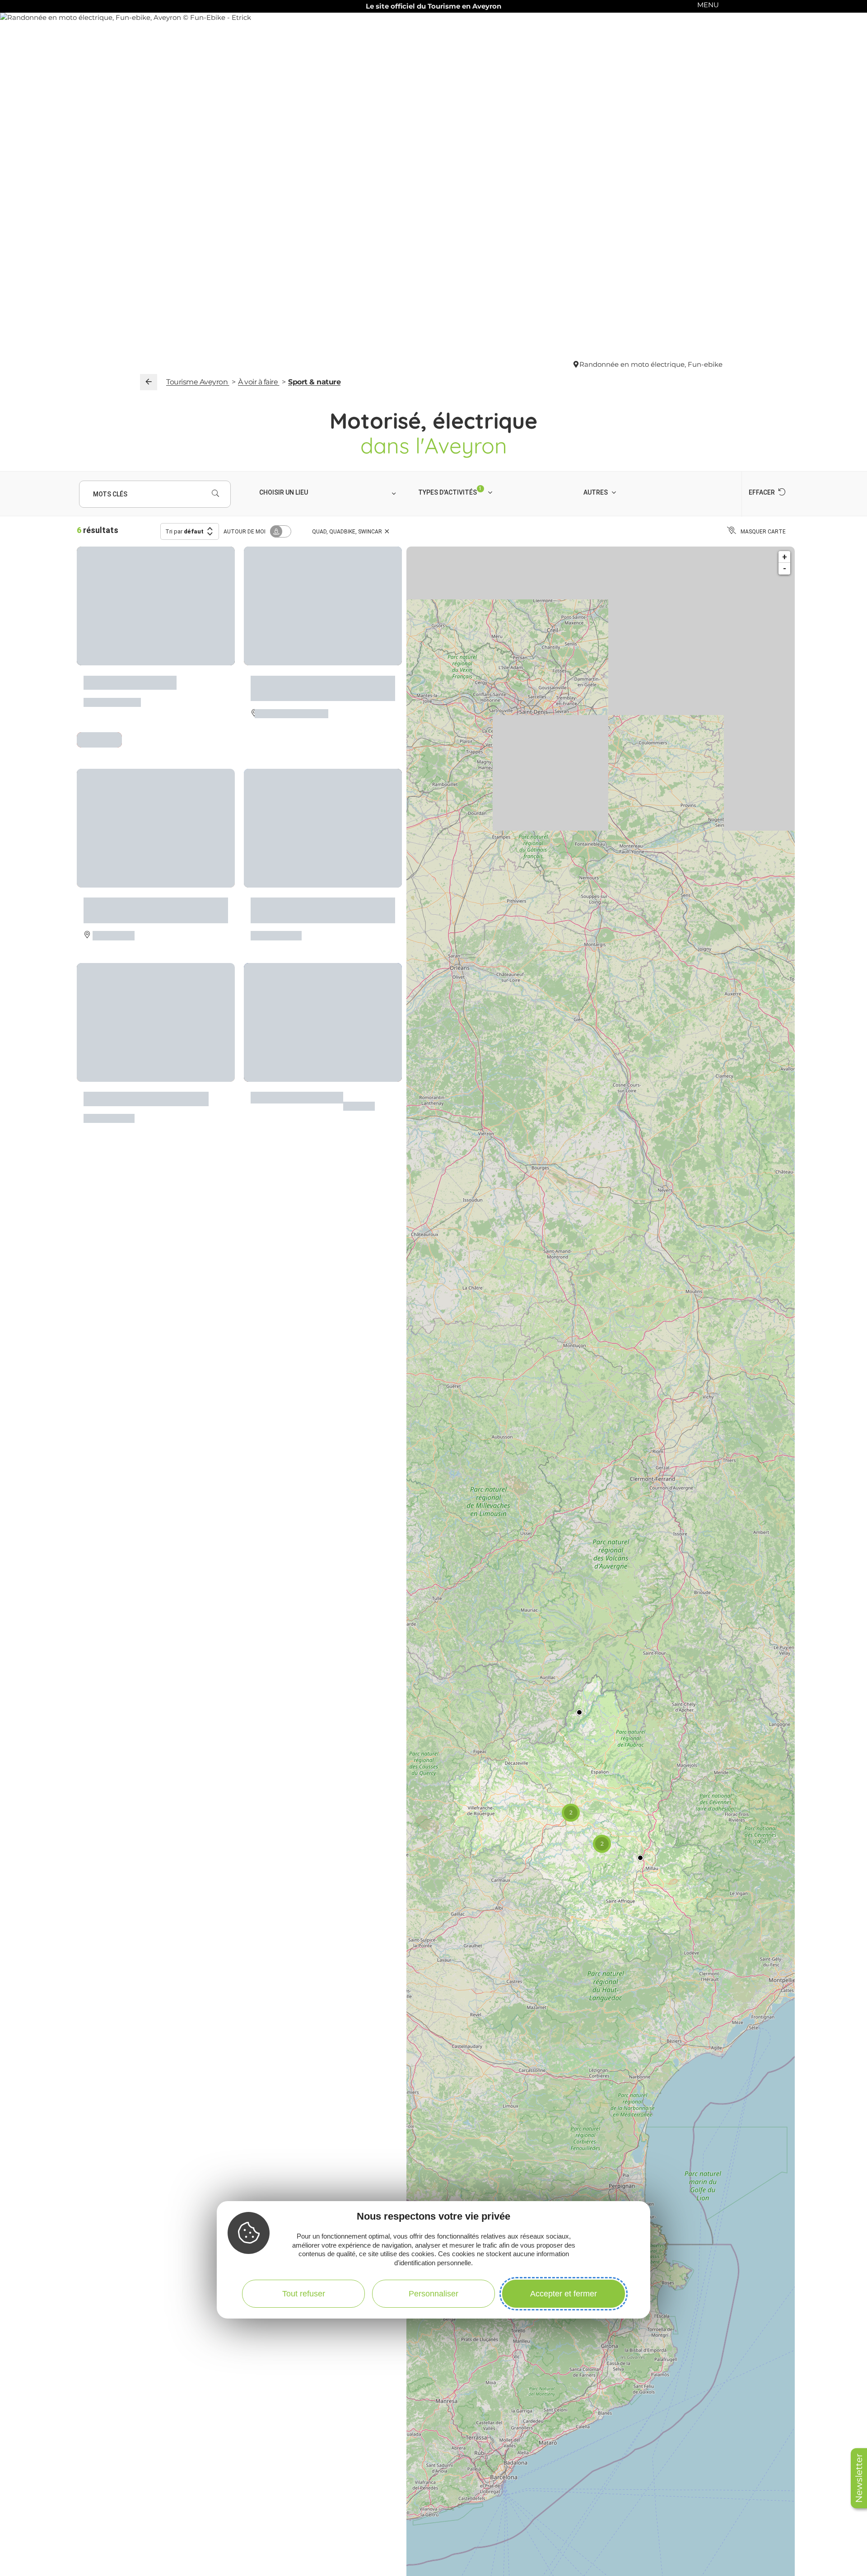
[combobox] (329, 492)
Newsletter (859, 2478)
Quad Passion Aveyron (130, 678)
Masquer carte (763, 532)
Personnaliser (433, 2293)
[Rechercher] (215, 494)
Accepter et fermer (564, 2293)
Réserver (100, 736)
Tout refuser (304, 2293)
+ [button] (785, 557)
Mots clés (110, 494)
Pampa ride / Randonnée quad (146, 1084)
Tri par (184, 531)
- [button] (785, 568)
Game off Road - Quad (297, 1084)
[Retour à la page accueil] (149, 382)
